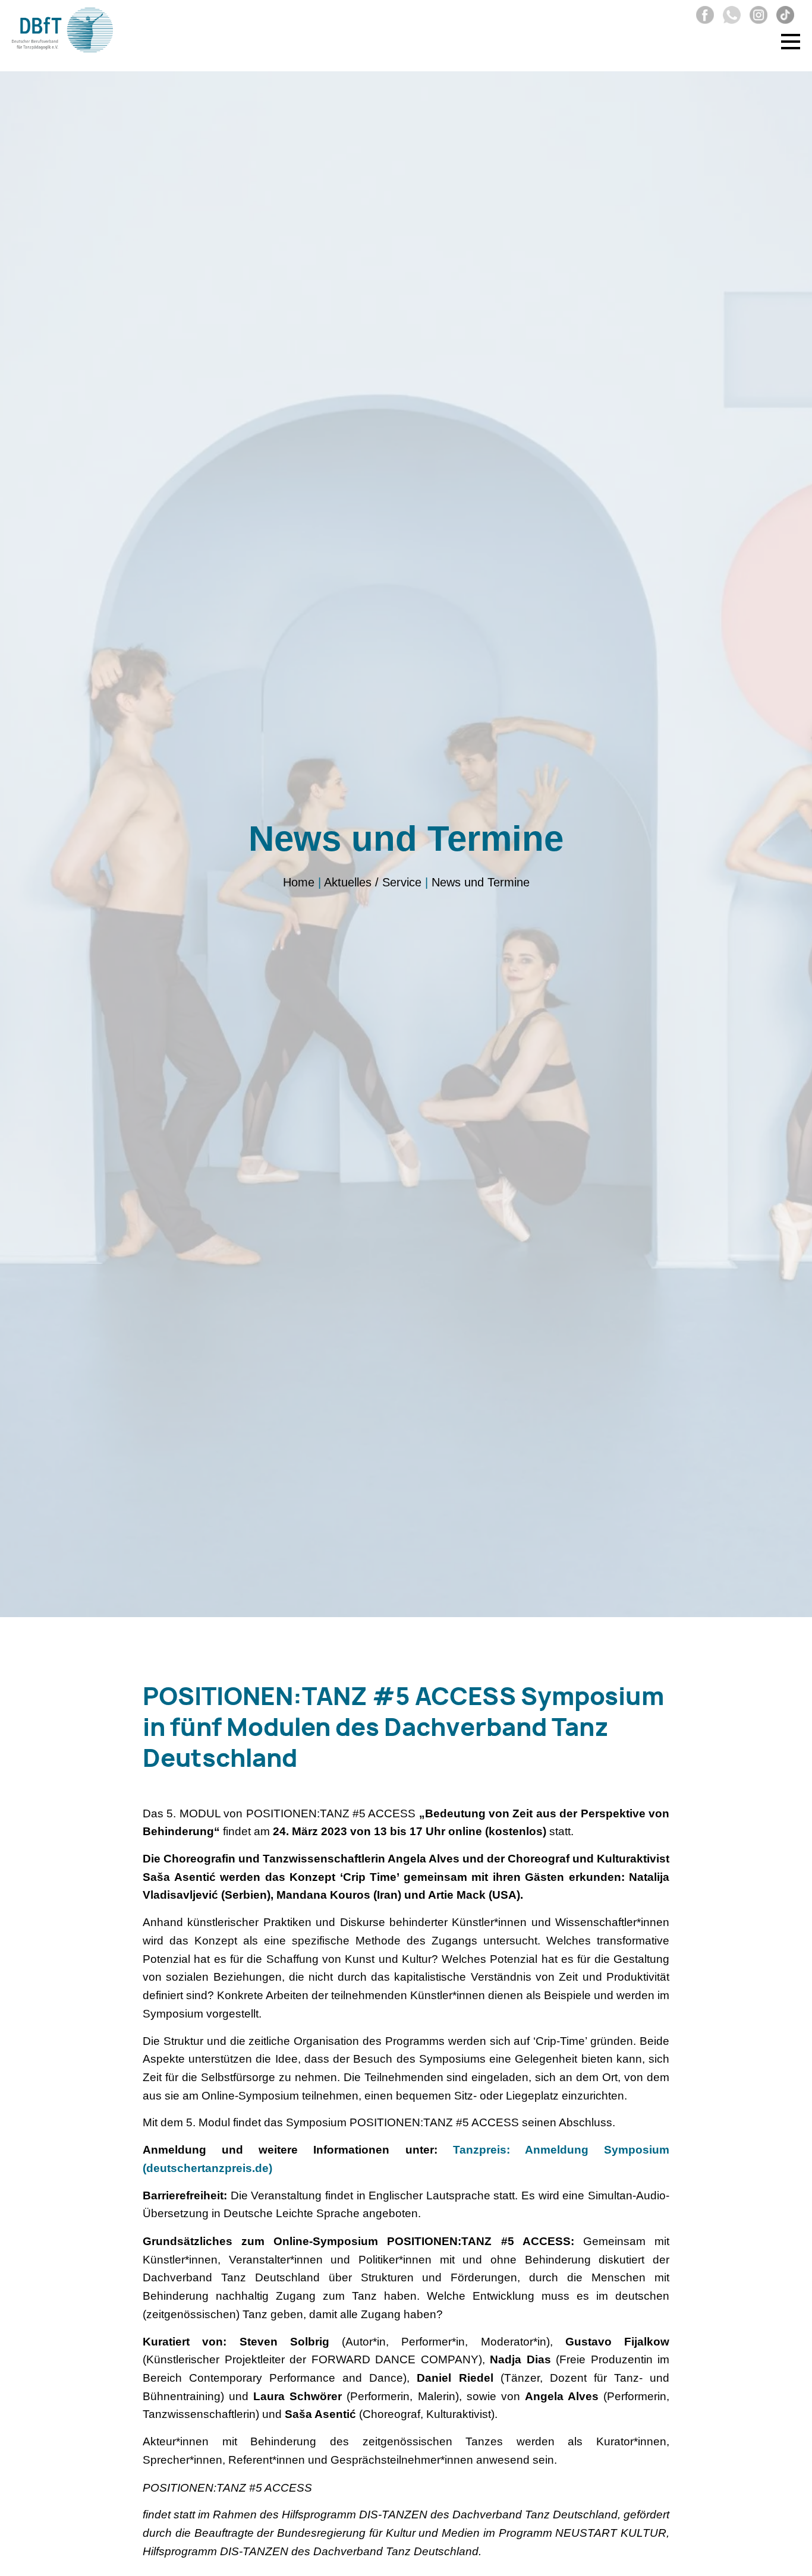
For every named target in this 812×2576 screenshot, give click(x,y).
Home (299, 882)
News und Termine (481, 882)
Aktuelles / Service (373, 882)
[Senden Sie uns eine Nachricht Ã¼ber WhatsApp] (729, 20)
